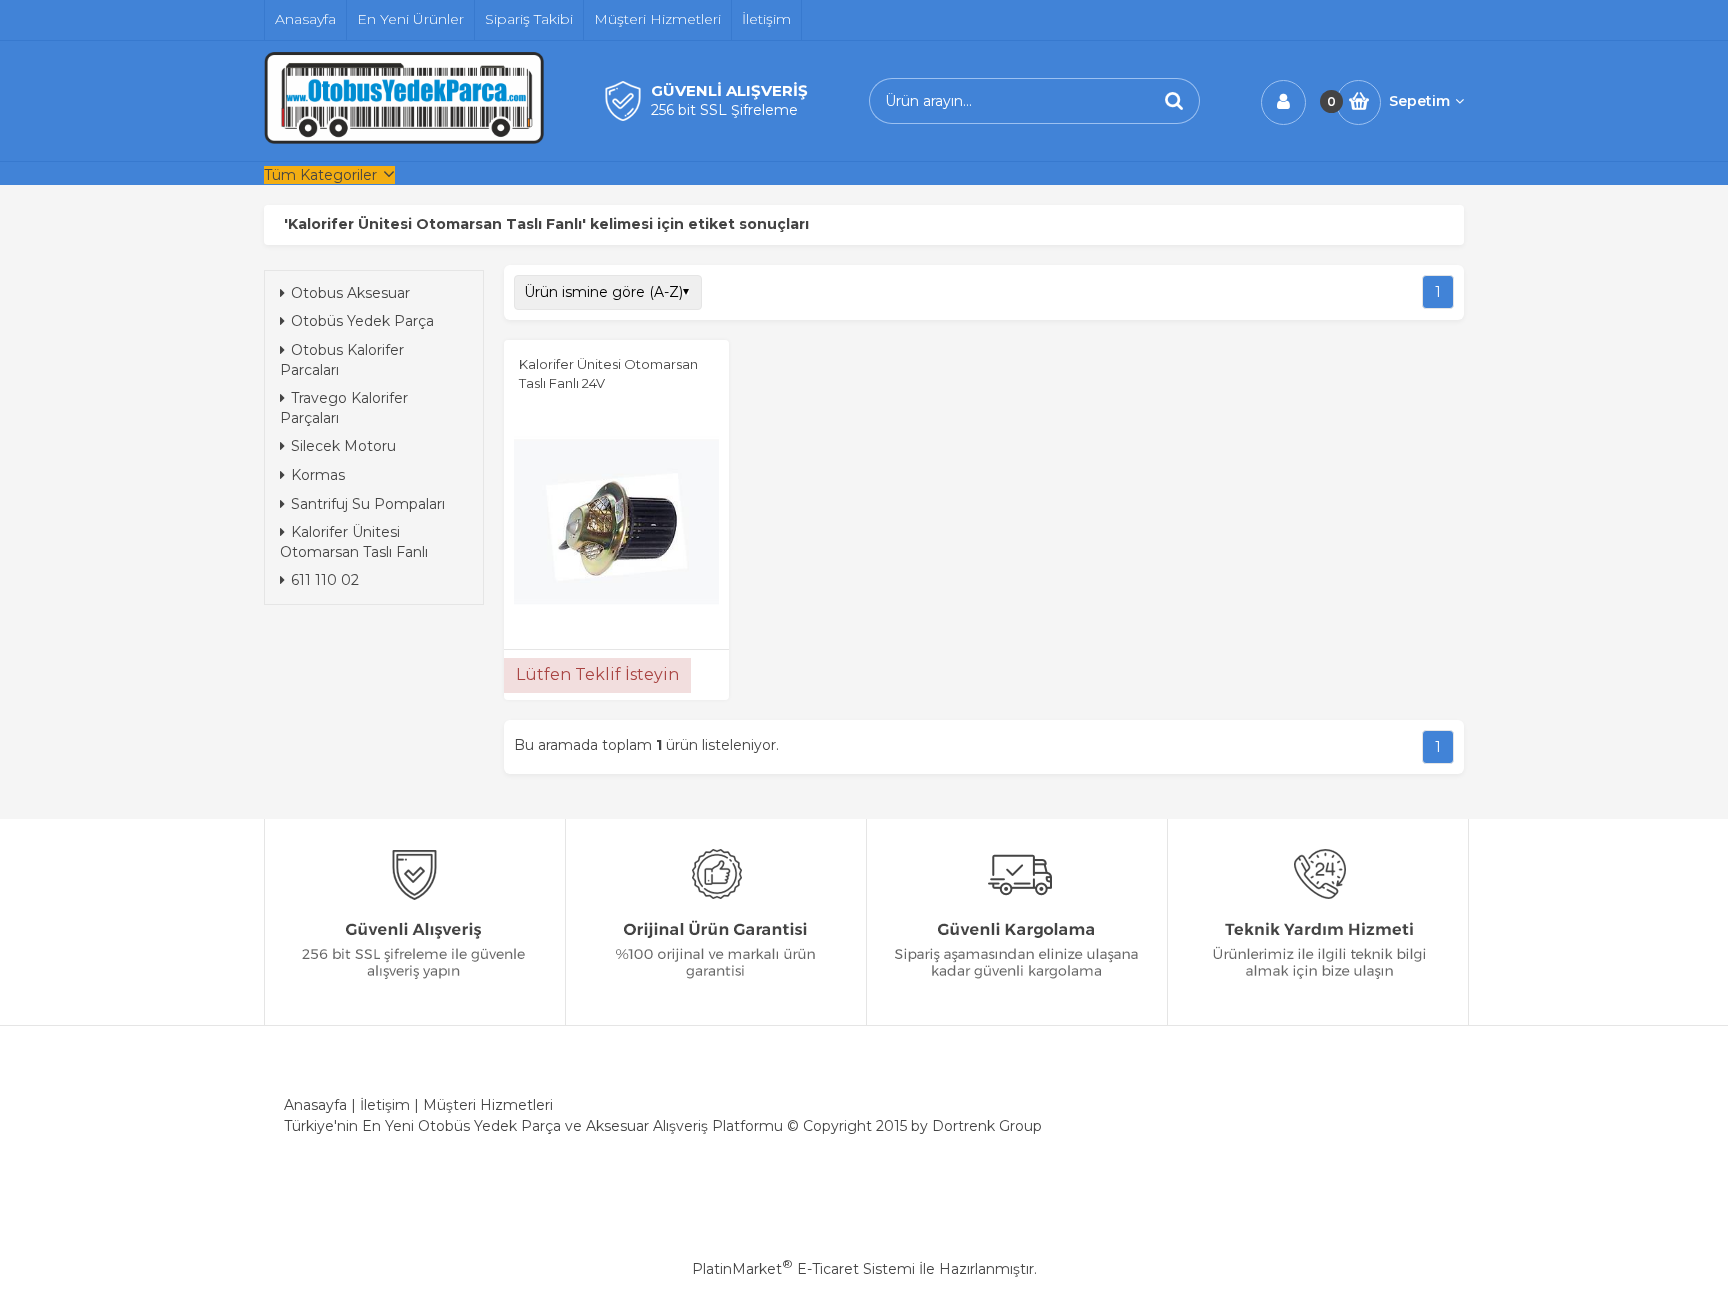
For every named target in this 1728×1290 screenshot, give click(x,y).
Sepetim (1419, 101)
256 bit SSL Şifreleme (724, 110)
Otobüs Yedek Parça (362, 321)
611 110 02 (325, 580)
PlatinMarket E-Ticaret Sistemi (803, 1269)
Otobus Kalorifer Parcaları (342, 360)
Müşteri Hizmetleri (488, 1105)
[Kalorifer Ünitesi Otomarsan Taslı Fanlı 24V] (616, 524)
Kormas (318, 475)
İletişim (385, 1105)
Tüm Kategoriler (320, 175)
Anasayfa (315, 1105)
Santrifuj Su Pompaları (368, 504)
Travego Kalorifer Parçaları (344, 408)
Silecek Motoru (343, 446)
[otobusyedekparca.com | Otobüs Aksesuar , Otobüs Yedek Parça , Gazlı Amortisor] (404, 139)
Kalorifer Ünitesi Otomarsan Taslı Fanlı (354, 542)
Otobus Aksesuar (350, 293)
